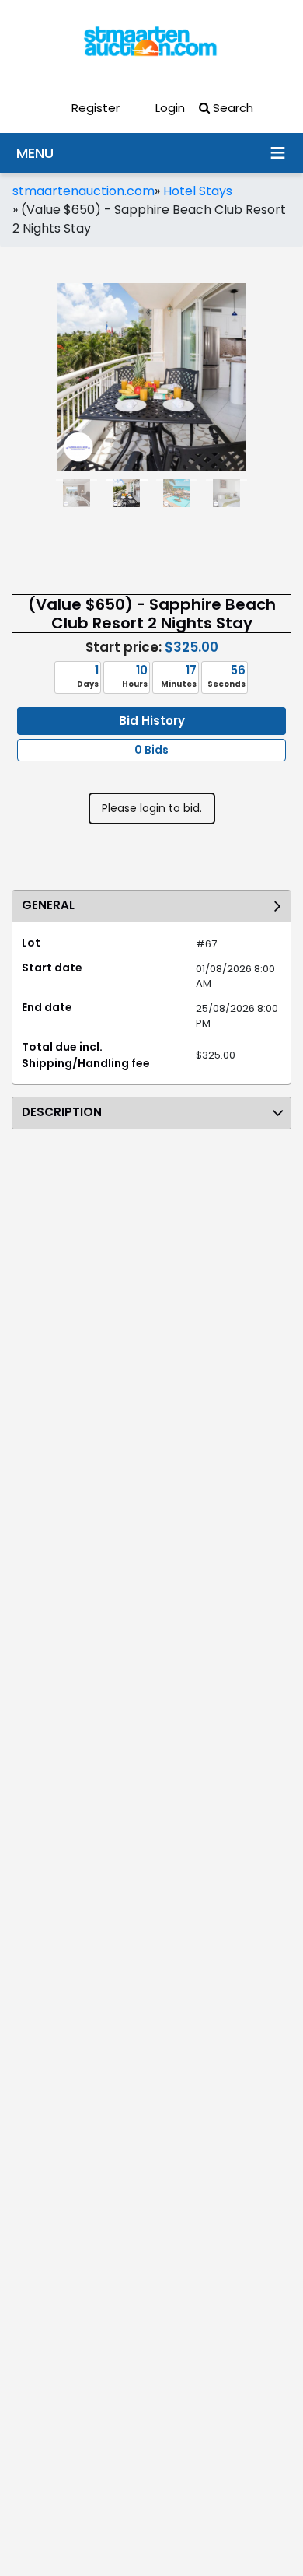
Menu (277, 152)
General (48, 905)
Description (62, 1112)
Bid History (152, 721)
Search (232, 108)
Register (94, 108)
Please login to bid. (152, 808)
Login (169, 108)
